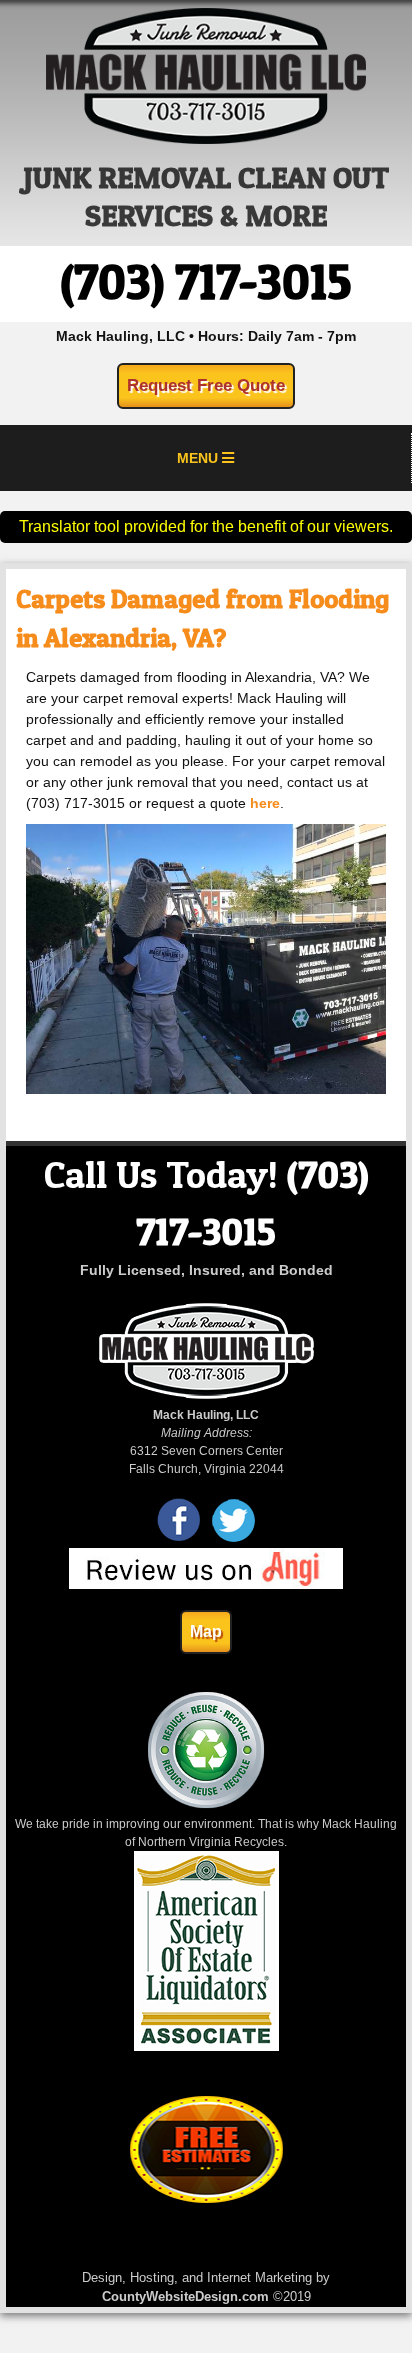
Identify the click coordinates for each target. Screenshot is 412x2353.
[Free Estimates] (206, 2199)
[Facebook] (179, 1539)
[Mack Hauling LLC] (206, 139)
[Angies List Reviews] (206, 1585)
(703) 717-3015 (206, 281)
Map (206, 1631)
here (265, 803)
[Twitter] (233, 1539)
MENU (199, 458)
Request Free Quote (206, 385)
